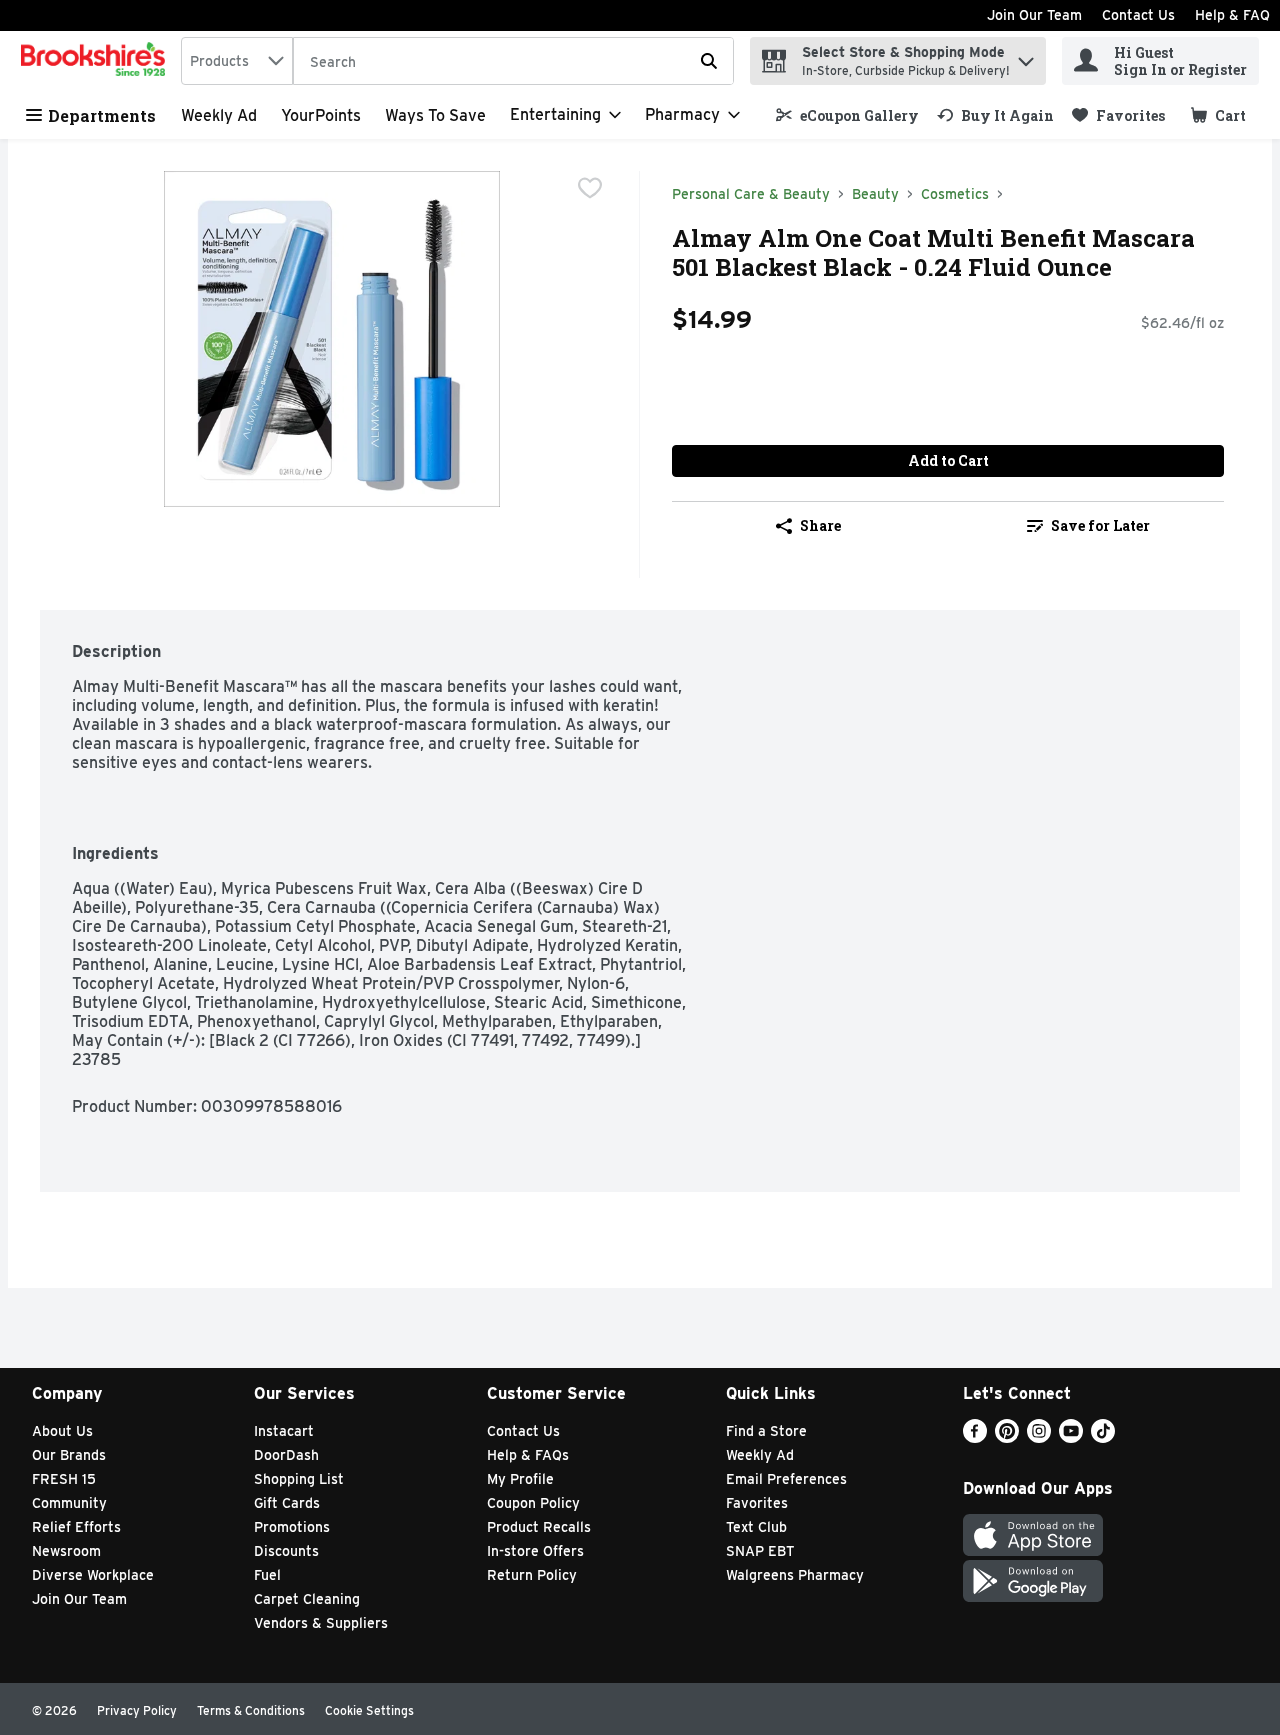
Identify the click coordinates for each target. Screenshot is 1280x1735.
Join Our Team (1034, 15)
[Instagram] (1039, 1437)
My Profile (520, 1479)
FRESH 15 (64, 1479)
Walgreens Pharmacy (795, 1575)
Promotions (292, 1527)
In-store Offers (535, 1551)
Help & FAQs (528, 1455)
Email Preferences (786, 1479)
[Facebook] (975, 1437)
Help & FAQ (1232, 15)
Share (820, 525)
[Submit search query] (709, 61)
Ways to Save (435, 115)
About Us (62, 1431)
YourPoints (321, 115)
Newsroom (66, 1551)
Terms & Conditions (251, 1710)
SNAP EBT (760, 1551)
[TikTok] (1103, 1437)
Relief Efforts (76, 1527)
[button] (1026, 56)
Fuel (267, 1575)
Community (69, 1503)
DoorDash (286, 1455)
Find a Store (766, 1431)
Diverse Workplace (93, 1575)
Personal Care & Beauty (751, 194)
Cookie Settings (369, 1710)
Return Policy (532, 1575)
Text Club (756, 1527)
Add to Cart (948, 460)
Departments (102, 115)
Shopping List (299, 1479)
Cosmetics (955, 194)
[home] (97, 61)
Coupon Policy (533, 1503)
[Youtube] (1071, 1437)
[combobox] (237, 61)
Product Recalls (539, 1527)
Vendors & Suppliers (321, 1623)
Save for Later (1100, 525)
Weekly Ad (219, 115)
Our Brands (69, 1455)
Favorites (757, 1503)
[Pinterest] (1007, 1437)
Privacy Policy (137, 1710)
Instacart (284, 1431)
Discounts (286, 1551)
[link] (847, 115)
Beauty (875, 194)
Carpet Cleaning (307, 1599)
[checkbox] (590, 188)
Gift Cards (287, 1503)
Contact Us (1138, 15)
